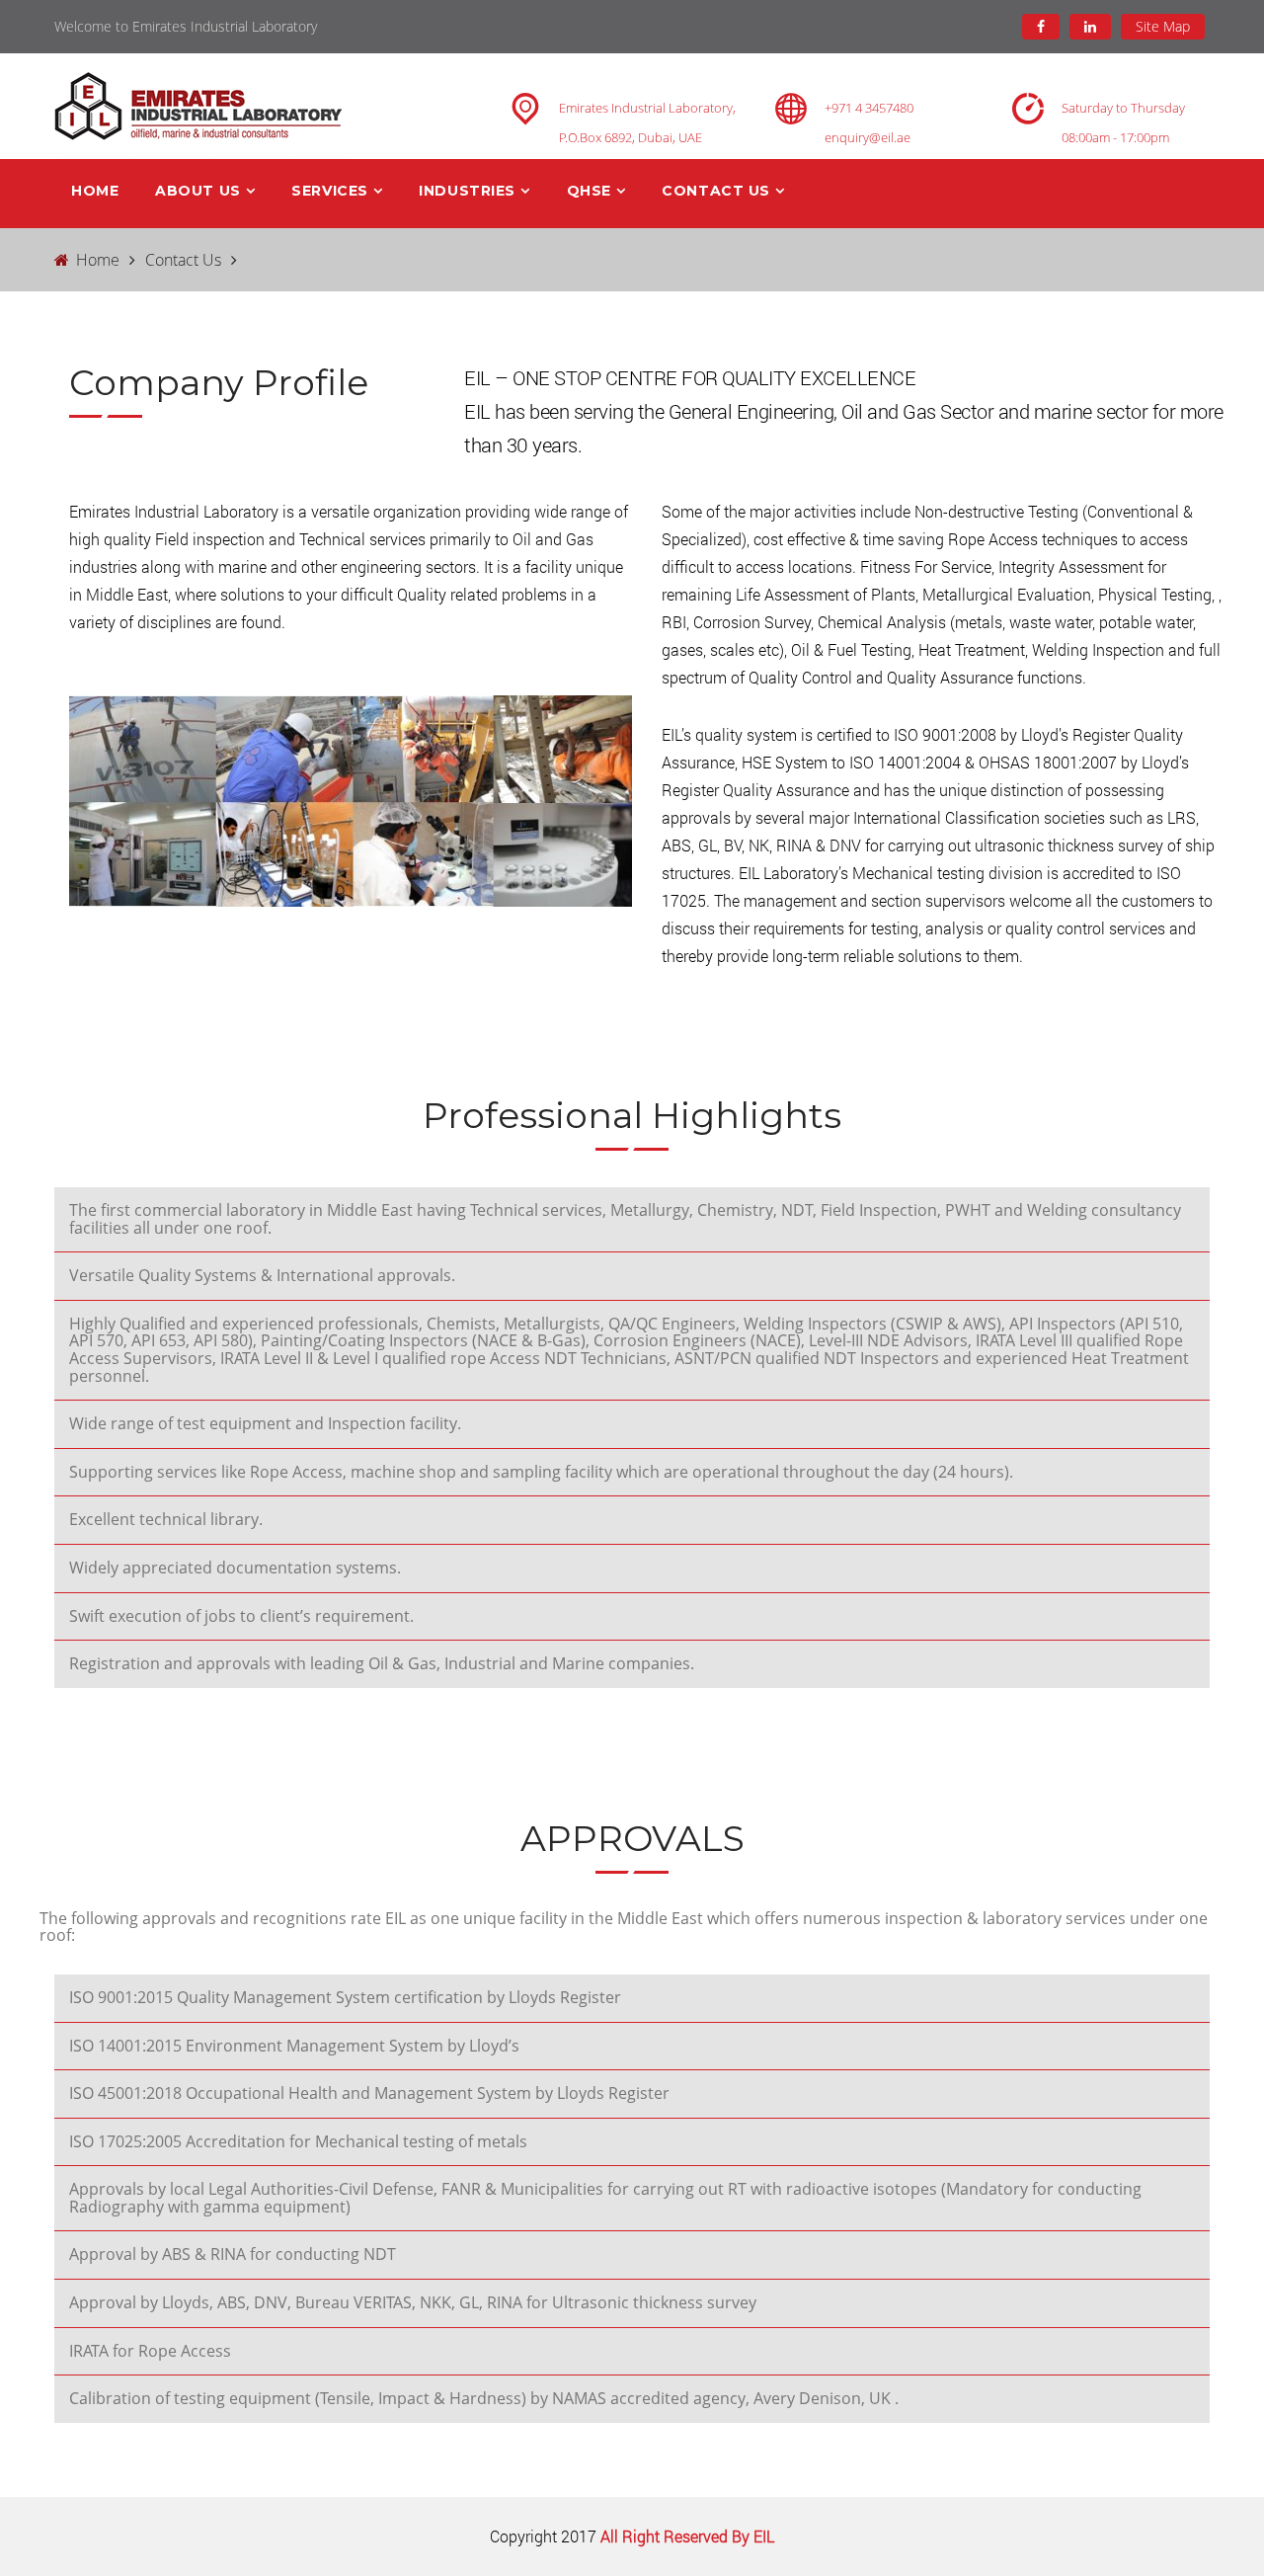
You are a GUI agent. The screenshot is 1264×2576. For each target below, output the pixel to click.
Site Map (1163, 26)
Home (95, 191)
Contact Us (183, 260)
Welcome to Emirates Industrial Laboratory (186, 26)
